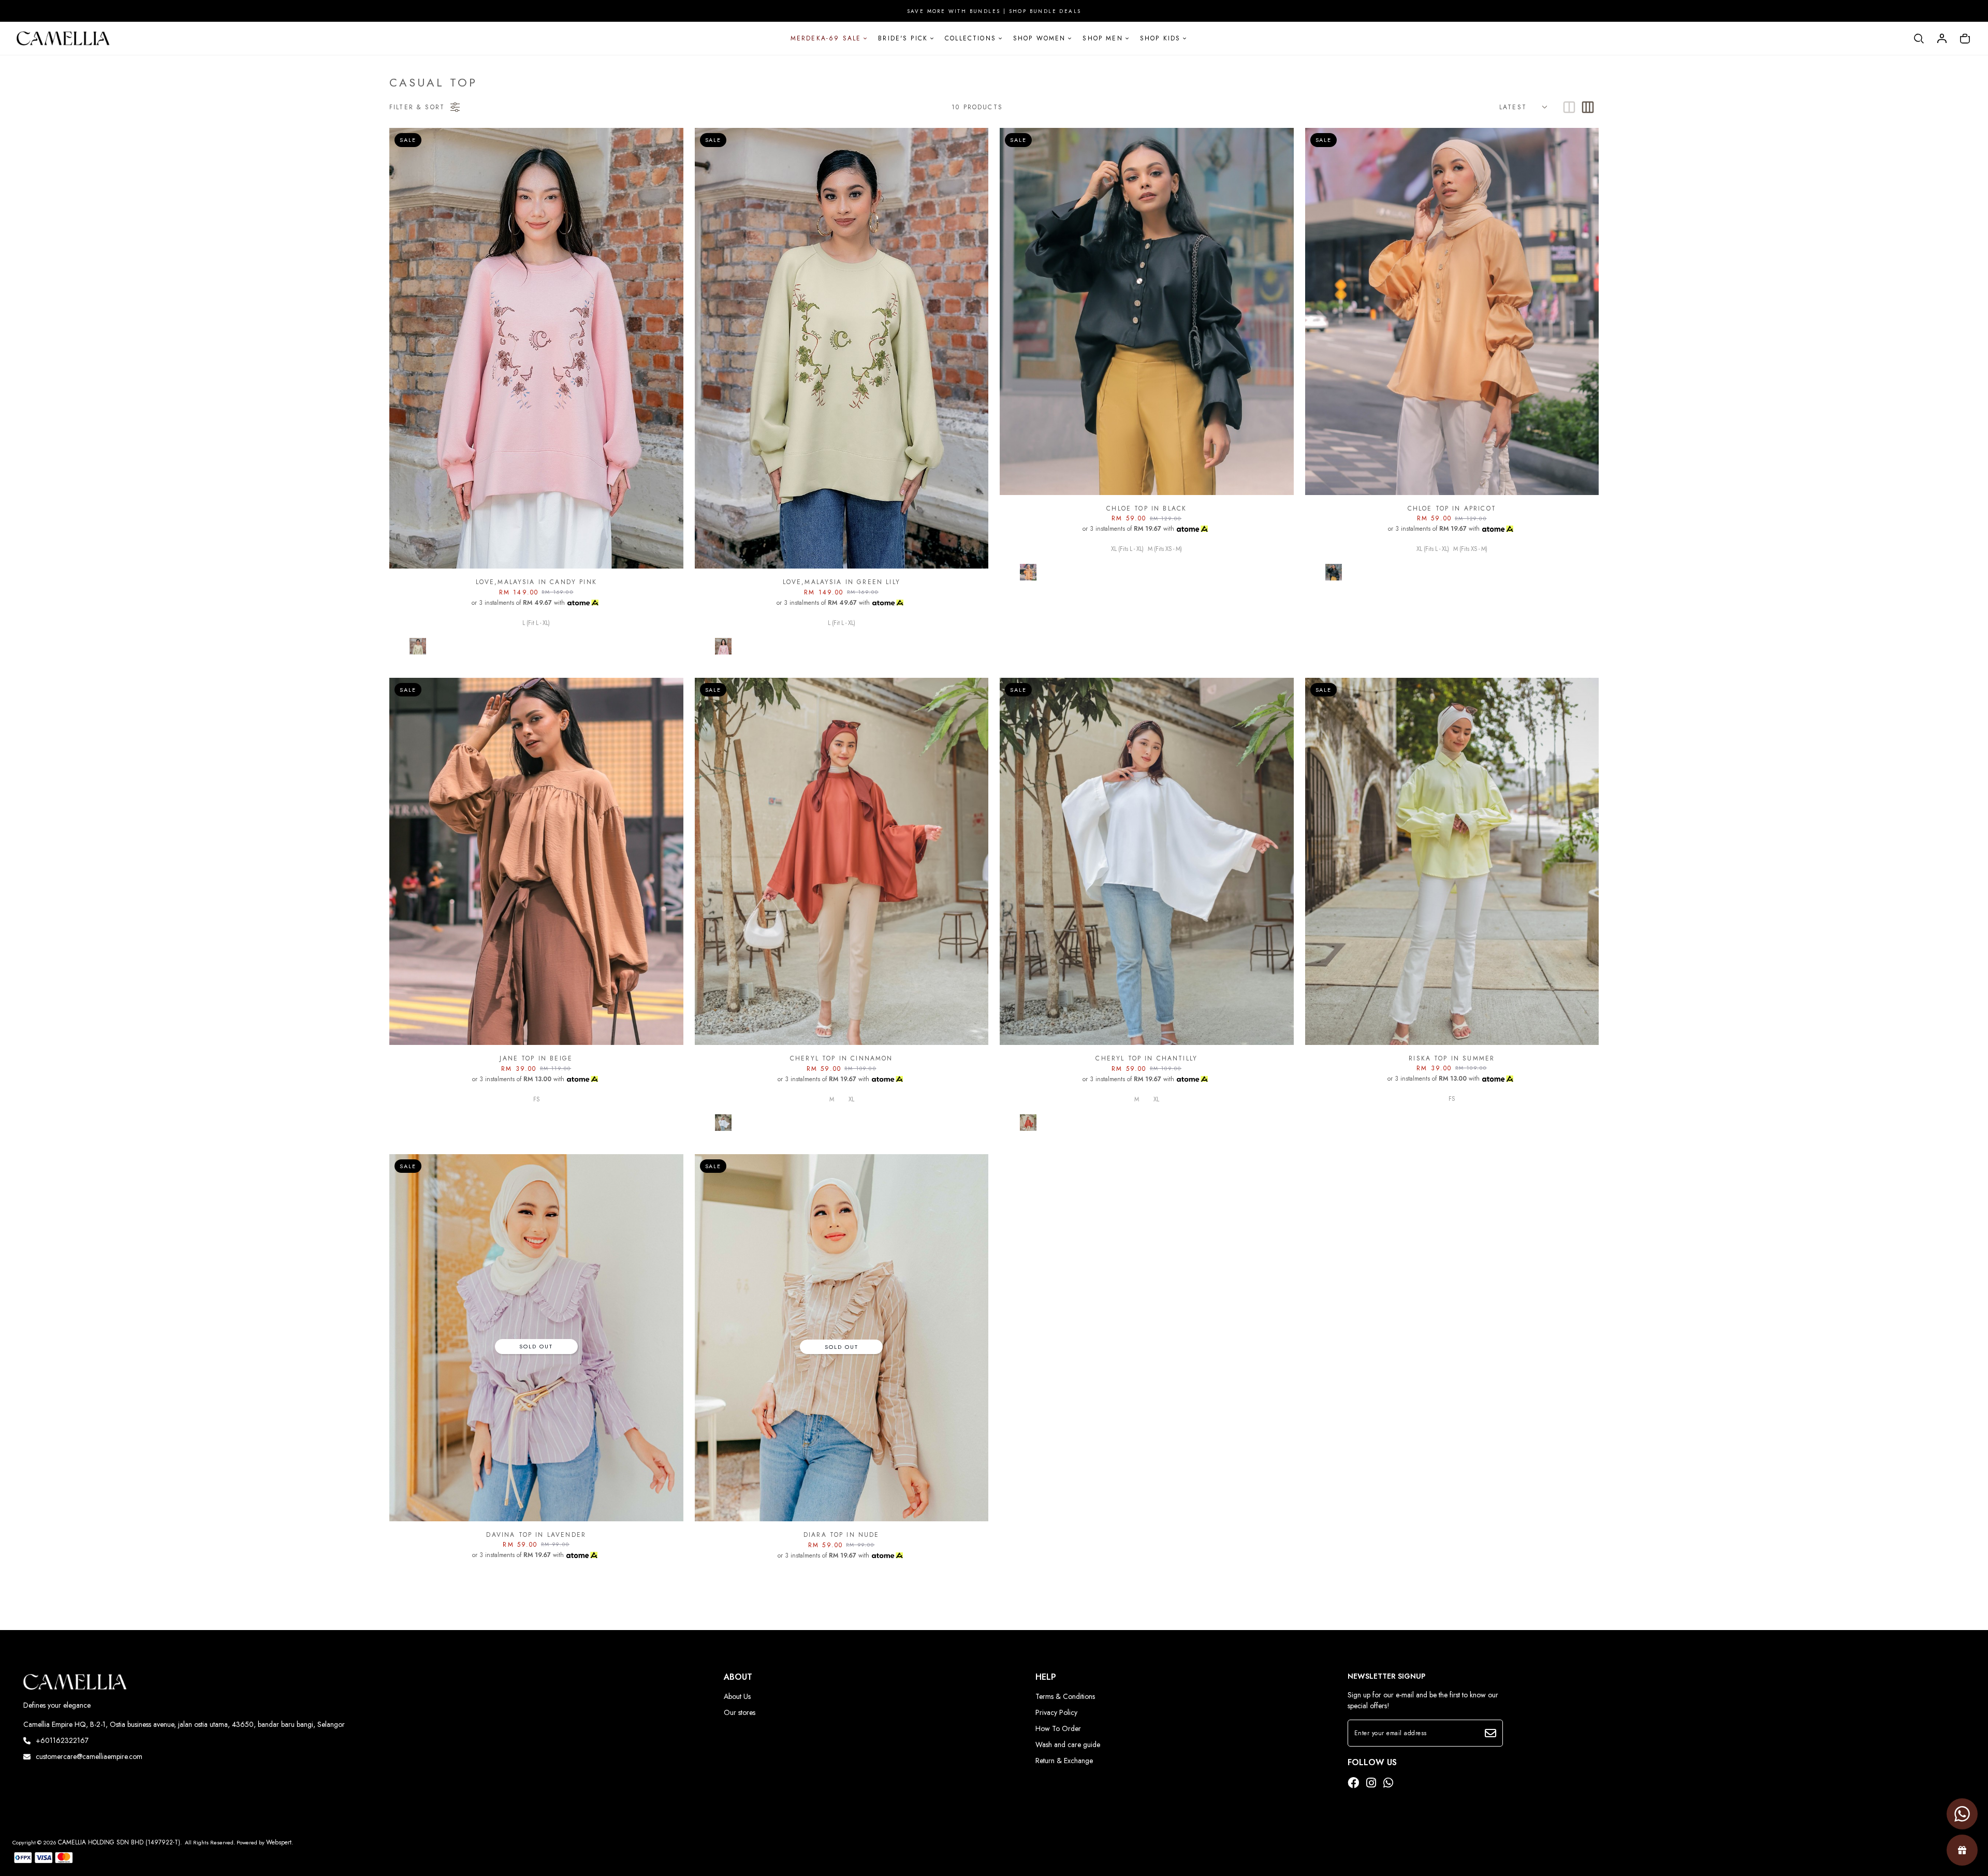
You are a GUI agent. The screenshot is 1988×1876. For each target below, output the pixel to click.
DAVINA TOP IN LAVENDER (536, 1535)
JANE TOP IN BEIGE (536, 1058)
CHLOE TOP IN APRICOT (1452, 508)
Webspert (279, 1842)
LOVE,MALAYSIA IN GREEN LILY (842, 582)
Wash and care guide (1068, 1744)
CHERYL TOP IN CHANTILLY (1146, 1058)
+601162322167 (62, 1740)
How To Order (1058, 1728)
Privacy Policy (1056, 1712)
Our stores (740, 1712)
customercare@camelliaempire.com (89, 1756)
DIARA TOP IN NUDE (842, 1535)
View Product (137, 1855)
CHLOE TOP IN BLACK (1146, 508)
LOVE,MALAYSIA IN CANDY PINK (536, 582)
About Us (737, 1696)
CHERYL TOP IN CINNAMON (842, 1058)
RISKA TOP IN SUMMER (1452, 1058)
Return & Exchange (1064, 1761)
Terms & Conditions (1065, 1696)
